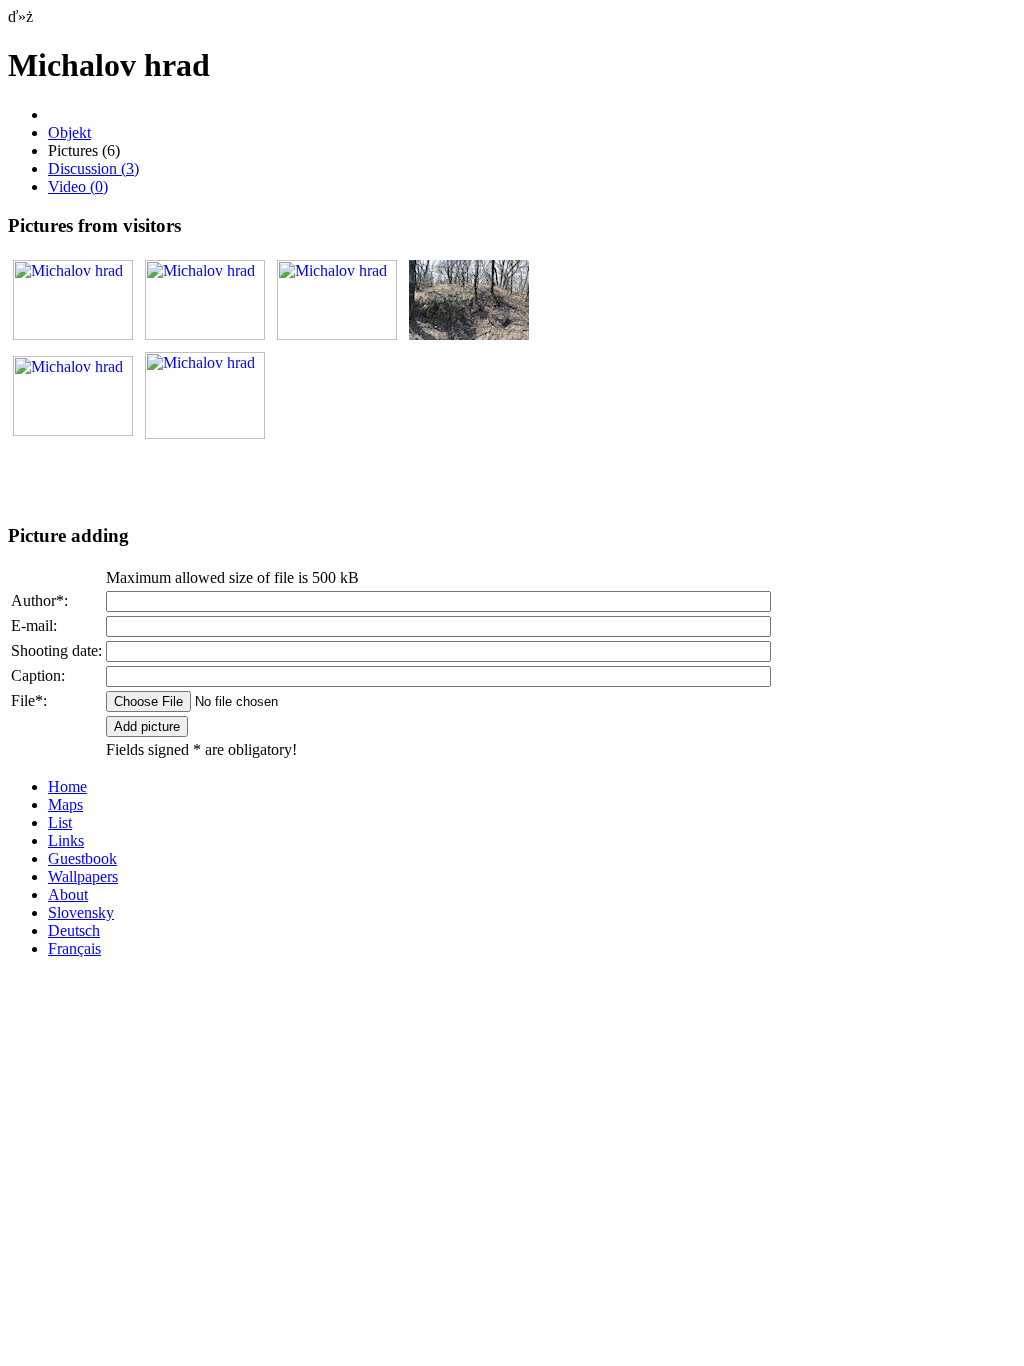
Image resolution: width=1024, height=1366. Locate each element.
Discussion (93, 168)
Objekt (69, 132)
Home (67, 786)
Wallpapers (83, 876)
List (60, 822)
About (68, 894)
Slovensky (81, 912)
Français (74, 948)
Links (66, 840)
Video (78, 186)
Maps (65, 804)
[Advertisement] (242, 476)
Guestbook (82, 858)
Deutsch (74, 930)
